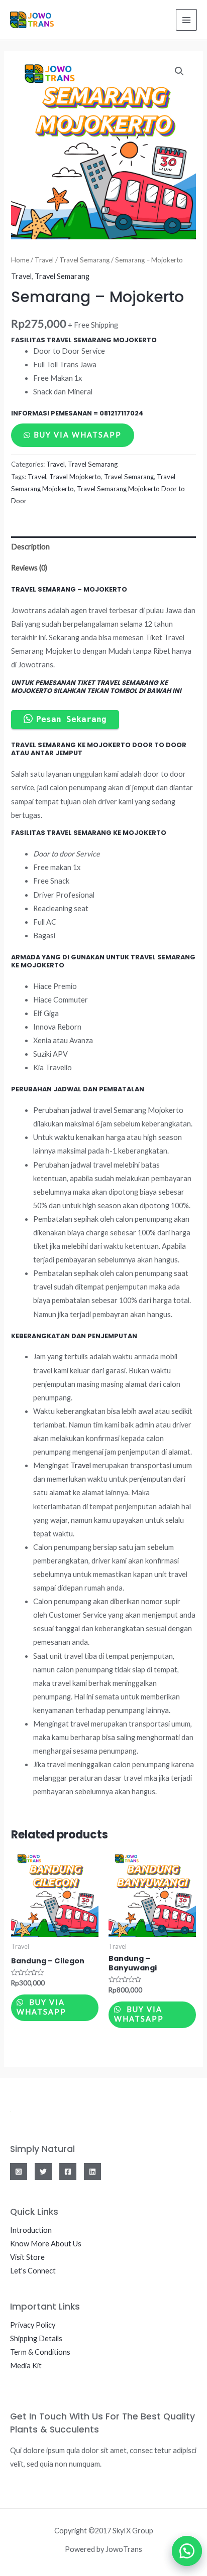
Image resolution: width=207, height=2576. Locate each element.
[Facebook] (68, 2172)
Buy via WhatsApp (78, 435)
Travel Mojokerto (75, 477)
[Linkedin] (92, 2172)
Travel (44, 260)
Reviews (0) (29, 568)
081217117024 (122, 413)
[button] (182, 2551)
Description (30, 547)
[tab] (103, 547)
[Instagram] (19, 2172)
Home (20, 260)
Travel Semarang (84, 260)
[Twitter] (43, 2172)
